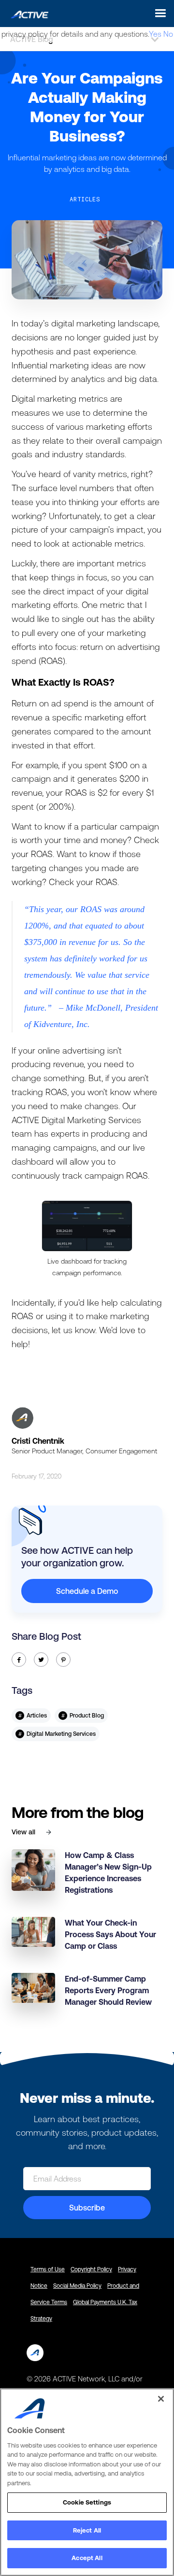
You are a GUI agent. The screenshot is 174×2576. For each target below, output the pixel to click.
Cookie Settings (87, 2502)
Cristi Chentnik (38, 1441)
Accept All (87, 2558)
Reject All (87, 2530)
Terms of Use (48, 2269)
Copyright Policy (91, 2269)
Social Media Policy (77, 2286)
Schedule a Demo (87, 1591)
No (168, 34)
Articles (85, 199)
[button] (158, 13)
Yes (155, 34)
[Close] (161, 2399)
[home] (27, 13)
